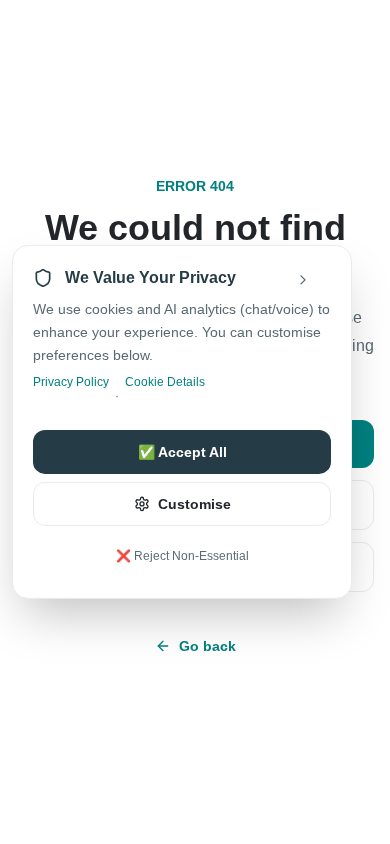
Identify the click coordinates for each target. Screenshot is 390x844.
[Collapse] (317, 280)
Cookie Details (165, 382)
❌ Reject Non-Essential (182, 556)
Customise (194, 504)
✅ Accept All (182, 452)
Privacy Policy (71, 382)
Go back (207, 646)
